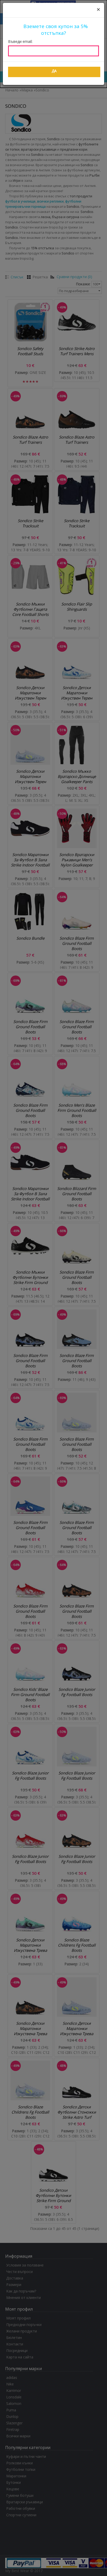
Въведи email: (20, 41)
